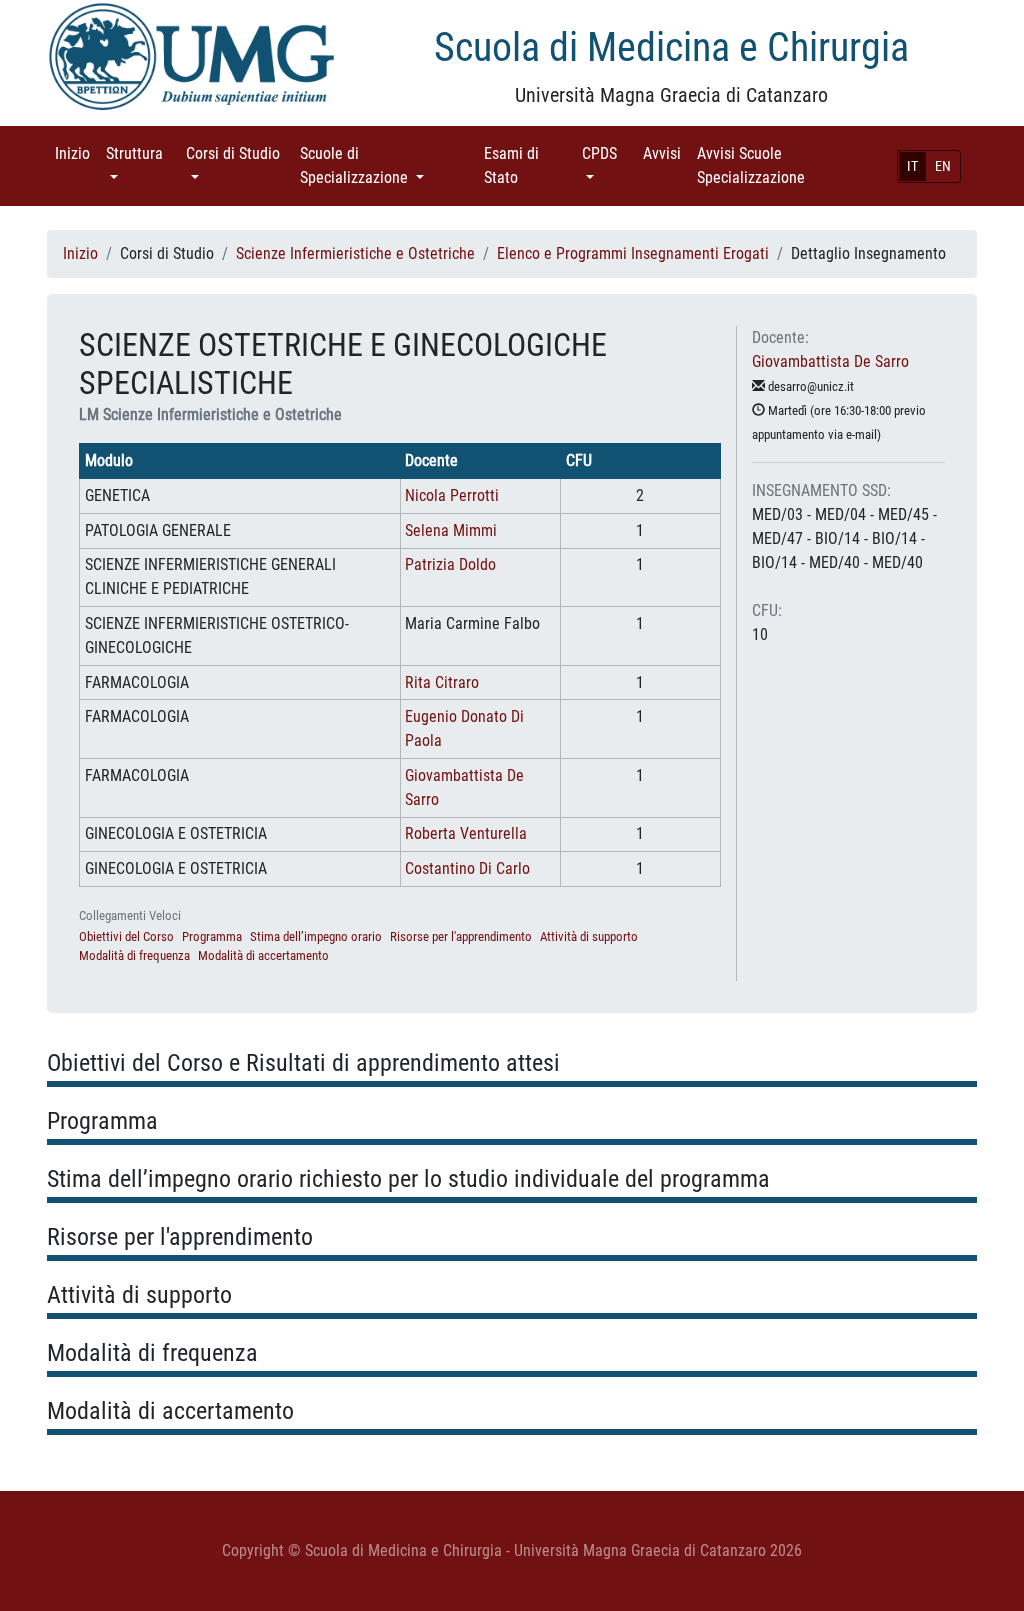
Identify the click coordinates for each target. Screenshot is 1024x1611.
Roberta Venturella (466, 833)
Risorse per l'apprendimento (461, 936)
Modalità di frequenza (134, 955)
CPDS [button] (608, 153)
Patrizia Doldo (450, 564)
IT (912, 166)
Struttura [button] (142, 153)
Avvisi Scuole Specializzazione (779, 165)
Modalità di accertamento (263, 955)
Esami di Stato (529, 165)
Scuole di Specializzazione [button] (384, 165)
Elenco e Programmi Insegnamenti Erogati (633, 253)
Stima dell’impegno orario (316, 936)
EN (943, 166)
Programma (212, 936)
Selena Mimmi (451, 530)
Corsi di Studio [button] (233, 165)
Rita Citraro (442, 682)
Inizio (76, 153)
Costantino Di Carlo (467, 868)
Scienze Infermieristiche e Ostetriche (355, 253)
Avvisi (666, 153)
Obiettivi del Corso (126, 936)
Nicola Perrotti (452, 495)
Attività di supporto (589, 936)
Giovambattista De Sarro (830, 361)
